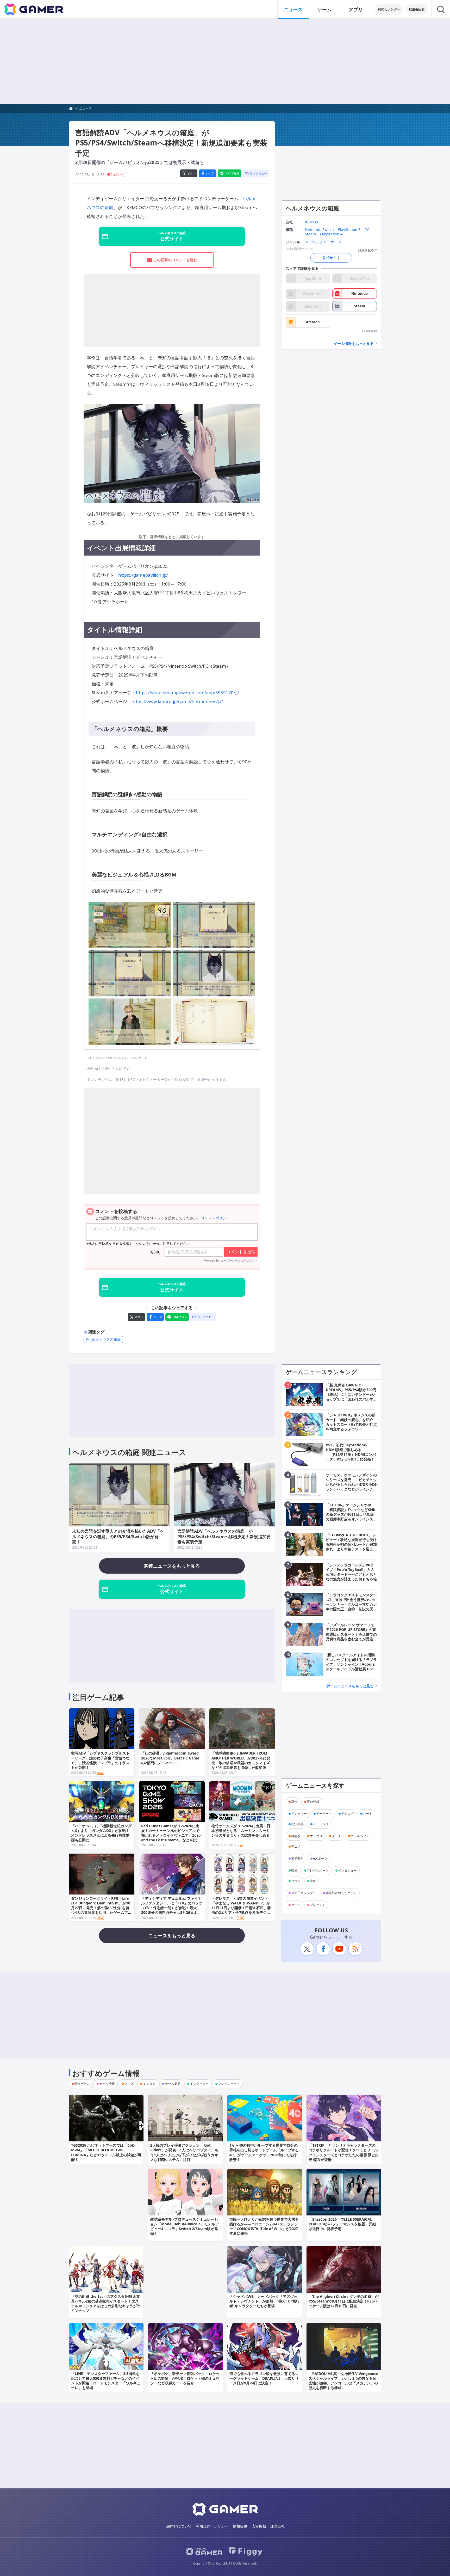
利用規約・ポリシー (212, 2526)
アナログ (347, 1814)
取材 (294, 1870)
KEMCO (311, 222)
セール (296, 1905)
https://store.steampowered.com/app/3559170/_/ (187, 693)
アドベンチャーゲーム (323, 242)
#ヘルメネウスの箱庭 (103, 1339)
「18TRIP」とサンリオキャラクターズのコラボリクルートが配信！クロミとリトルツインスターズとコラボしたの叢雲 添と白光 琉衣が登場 (344, 2152)
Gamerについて (179, 2526)
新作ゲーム (82, 2084)
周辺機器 (297, 1824)
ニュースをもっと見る (172, 1935)
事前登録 (313, 1802)
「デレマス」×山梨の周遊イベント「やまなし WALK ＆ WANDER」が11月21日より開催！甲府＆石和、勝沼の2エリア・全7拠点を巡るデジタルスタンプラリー (241, 1908)
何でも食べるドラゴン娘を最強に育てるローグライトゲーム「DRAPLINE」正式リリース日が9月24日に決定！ (264, 2378)
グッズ (336, 1836)
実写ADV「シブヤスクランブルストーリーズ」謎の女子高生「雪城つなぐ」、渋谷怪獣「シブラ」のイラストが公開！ (100, 1760)
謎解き (296, 1836)
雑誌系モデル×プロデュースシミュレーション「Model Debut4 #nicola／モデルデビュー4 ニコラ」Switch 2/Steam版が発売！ (185, 2226)
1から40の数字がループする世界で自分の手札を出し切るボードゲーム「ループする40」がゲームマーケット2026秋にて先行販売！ (264, 2152)
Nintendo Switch (319, 230)
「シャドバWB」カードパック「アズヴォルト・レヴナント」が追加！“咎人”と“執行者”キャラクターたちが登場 (265, 2301)
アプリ (356, 9)
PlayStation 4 (331, 234)
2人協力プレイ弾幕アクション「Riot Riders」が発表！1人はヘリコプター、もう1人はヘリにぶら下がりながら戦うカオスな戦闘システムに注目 (184, 2152)
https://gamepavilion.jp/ (143, 575)
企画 (313, 1881)
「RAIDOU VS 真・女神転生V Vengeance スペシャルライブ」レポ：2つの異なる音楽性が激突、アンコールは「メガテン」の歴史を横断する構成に (343, 2381)
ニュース (293, 9)
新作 (294, 1802)
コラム (296, 1881)
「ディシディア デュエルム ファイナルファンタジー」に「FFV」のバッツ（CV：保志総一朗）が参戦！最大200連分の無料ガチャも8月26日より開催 (172, 1908)
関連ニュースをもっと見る (172, 1566)
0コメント (117, 174)
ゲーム (324, 9)
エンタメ (316, 1836)
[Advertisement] (225, 62)
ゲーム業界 (173, 2084)
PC (367, 230)
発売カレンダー (389, 9)
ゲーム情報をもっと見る (354, 343)
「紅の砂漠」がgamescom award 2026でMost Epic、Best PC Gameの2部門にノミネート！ (170, 1758)
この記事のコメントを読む (175, 260)
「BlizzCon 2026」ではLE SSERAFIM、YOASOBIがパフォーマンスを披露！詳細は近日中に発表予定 (342, 2224)
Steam (310, 234)
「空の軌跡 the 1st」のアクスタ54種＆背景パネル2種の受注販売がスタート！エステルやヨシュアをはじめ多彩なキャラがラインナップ (106, 2304)
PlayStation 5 (349, 230)
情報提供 (240, 2526)
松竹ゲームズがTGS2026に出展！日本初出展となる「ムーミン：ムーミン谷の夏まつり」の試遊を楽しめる (241, 1831)
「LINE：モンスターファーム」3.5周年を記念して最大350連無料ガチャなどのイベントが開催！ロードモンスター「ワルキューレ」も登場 (106, 2381)
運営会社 (278, 2526)
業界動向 (297, 1858)
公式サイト (331, 258)
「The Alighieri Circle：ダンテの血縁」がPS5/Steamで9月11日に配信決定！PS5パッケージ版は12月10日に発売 (344, 2301)
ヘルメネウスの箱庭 (312, 208)
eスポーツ (320, 1858)
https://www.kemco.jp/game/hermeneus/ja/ (177, 701)
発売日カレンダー (304, 1893)
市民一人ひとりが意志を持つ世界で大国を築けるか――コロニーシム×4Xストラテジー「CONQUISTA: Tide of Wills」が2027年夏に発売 (264, 2226)
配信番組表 (417, 9)
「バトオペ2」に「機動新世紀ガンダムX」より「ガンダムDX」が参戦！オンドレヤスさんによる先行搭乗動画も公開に (101, 1833)
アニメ (296, 1846)
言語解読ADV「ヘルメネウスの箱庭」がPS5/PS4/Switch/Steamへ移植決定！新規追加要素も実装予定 (224, 1537)
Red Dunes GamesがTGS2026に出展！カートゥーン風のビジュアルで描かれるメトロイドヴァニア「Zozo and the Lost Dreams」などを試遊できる (171, 1835)
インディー (299, 1814)
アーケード (324, 1814)
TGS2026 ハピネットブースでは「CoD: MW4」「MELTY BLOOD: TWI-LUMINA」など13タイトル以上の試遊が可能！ (106, 2152)
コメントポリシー (215, 1218)
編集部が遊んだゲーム (341, 1893)
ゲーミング (321, 1824)
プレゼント (318, 1905)
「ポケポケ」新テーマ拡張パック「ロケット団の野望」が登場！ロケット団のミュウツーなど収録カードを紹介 (185, 2378)
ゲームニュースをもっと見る (350, 1686)
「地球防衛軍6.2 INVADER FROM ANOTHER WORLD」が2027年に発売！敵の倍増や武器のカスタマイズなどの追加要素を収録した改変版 (241, 1760)
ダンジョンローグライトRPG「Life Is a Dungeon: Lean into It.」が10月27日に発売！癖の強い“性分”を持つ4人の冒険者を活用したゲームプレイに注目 (101, 1908)
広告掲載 (259, 2526)
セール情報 (107, 2084)
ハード (368, 1814)
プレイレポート (318, 1870)
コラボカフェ (360, 1836)
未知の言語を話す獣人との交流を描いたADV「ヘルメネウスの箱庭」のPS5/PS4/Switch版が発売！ (118, 1537)
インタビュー (347, 1870)
